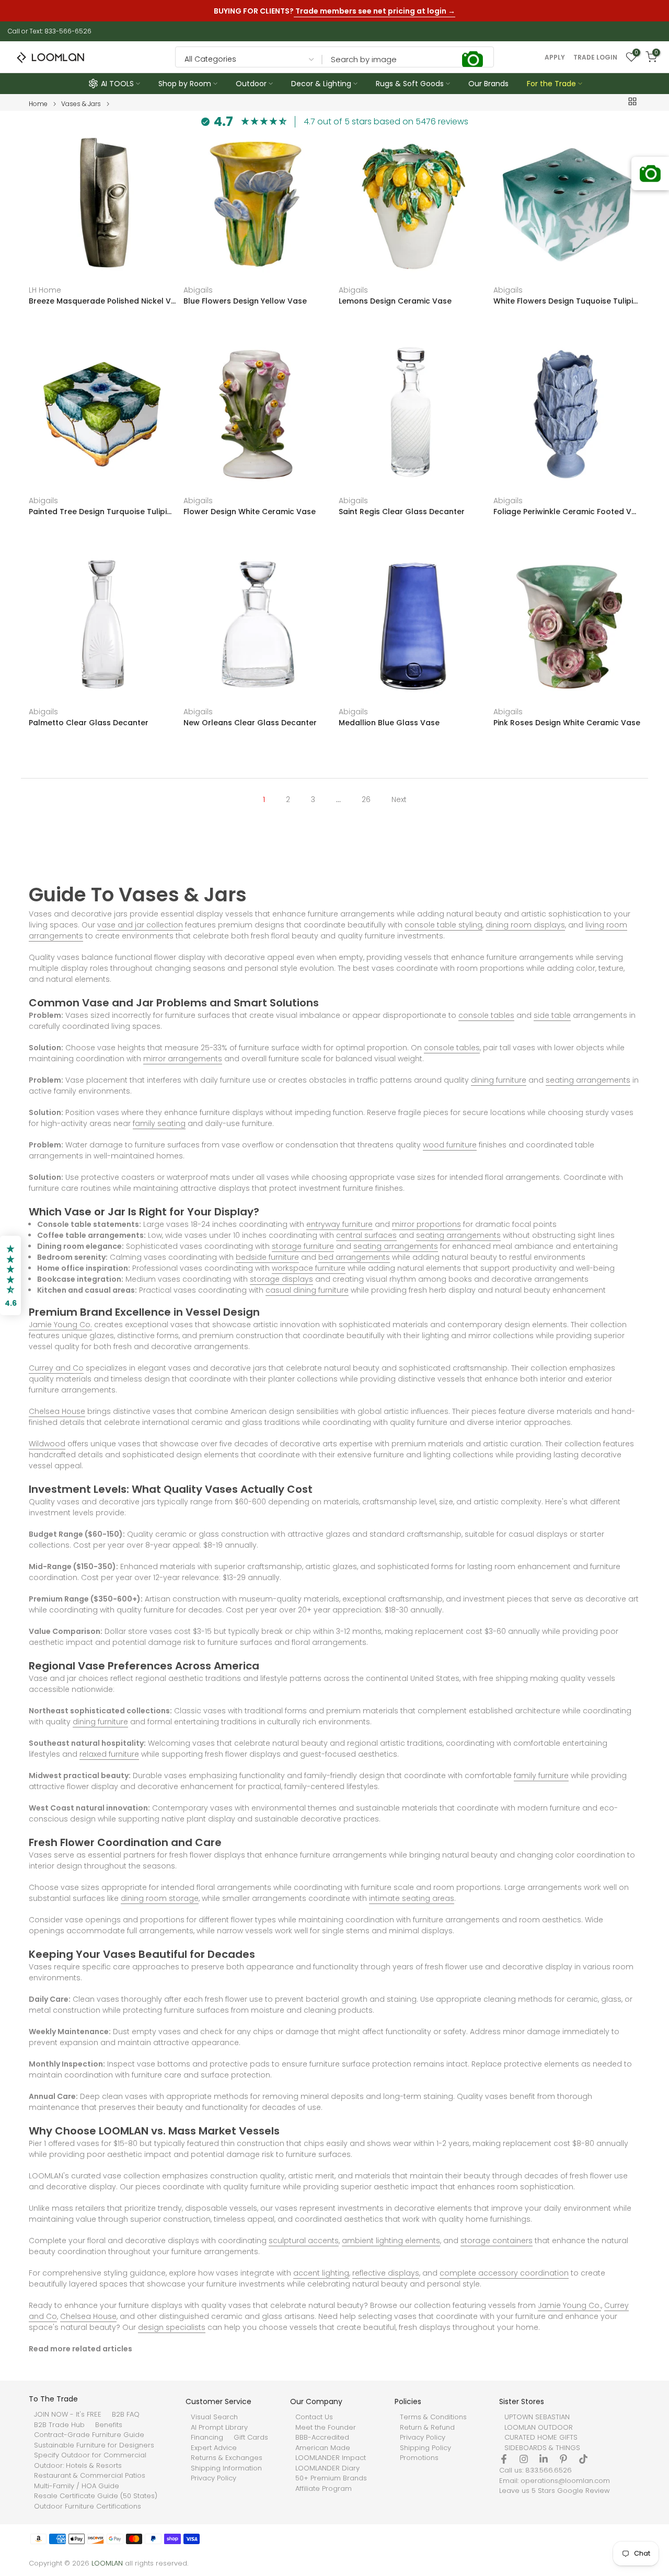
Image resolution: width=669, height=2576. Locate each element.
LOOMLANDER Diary (327, 2468)
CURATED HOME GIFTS (541, 2438)
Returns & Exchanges (227, 2458)
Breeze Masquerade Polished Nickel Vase (102, 301)
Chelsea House (57, 1411)
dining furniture (499, 1080)
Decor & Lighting (321, 84)
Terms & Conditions (433, 2417)
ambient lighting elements (391, 2241)
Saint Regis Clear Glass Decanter (402, 512)
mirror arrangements (183, 1059)
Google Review (584, 2491)
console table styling (443, 925)
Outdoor (251, 84)
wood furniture (450, 1145)
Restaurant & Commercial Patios (90, 2476)
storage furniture (303, 1246)
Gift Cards (251, 2438)
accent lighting (321, 2273)
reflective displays (386, 2273)
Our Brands (488, 84)
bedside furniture (267, 1257)
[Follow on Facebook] (504, 2459)
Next (399, 799)
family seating (159, 1123)
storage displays (281, 1279)
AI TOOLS (117, 84)
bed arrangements (354, 1257)
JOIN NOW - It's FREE (68, 2415)
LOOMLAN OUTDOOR (539, 2428)
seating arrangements (588, 1080)
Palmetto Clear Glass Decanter (89, 723)
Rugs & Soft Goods (410, 84)
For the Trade (551, 84)
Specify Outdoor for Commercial (90, 2455)
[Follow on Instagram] (524, 2459)
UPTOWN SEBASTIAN (537, 2417)
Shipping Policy (425, 2448)
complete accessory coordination (504, 2273)
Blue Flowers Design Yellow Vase (245, 301)
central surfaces (366, 1235)
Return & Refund (427, 2428)
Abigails (198, 290)
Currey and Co (56, 1368)
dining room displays (525, 925)
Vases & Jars (81, 104)
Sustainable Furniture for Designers (94, 2445)
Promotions (419, 2458)
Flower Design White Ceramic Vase (250, 512)
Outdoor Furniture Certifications (88, 2507)
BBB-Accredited (322, 2438)
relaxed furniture (109, 1754)
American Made (323, 2448)
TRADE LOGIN (595, 57)
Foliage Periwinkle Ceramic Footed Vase (567, 512)
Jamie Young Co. (60, 1325)
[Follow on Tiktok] (583, 2459)
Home (38, 104)
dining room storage (160, 1898)
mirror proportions (426, 1224)
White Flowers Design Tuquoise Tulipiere (567, 301)
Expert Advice (214, 2448)
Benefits (109, 2425)
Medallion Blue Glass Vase (389, 723)
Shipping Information (226, 2468)
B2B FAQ (126, 2415)
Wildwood (47, 1444)
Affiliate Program (324, 2489)
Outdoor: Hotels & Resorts (78, 2466)
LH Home (45, 290)
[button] (10, 1275)
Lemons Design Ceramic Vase (395, 301)
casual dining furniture (307, 1290)
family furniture (541, 1776)
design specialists (172, 2327)
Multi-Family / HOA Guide (77, 2486)
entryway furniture (339, 1224)
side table (552, 1015)
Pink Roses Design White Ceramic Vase (567, 723)
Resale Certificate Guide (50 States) (96, 2496)
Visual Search (214, 2417)
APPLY (555, 57)
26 (366, 799)
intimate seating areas (412, 1898)
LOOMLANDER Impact (331, 2458)
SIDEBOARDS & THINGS (542, 2448)
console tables (486, 1015)
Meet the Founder (326, 2428)
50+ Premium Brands (331, 2478)
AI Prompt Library (219, 2428)
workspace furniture (309, 1268)
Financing (207, 2438)
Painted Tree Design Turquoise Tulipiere (102, 512)
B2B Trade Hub (59, 2425)
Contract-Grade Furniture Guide (89, 2435)
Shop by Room (185, 84)
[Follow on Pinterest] (563, 2459)
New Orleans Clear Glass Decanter (250, 723)
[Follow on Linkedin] (544, 2459)
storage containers (497, 2241)
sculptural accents (304, 2241)
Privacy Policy (214, 2478)
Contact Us (314, 2417)
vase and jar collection (140, 925)
